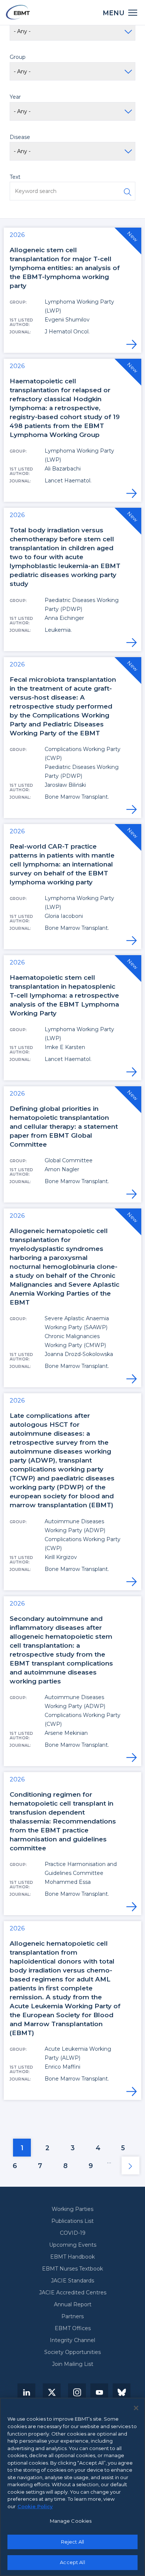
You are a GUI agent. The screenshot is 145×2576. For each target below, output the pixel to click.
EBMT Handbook (72, 2257)
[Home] (18, 12)
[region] (72, 2487)
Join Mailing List (73, 2364)
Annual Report (73, 2304)
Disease (20, 137)
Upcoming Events (73, 2245)
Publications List (72, 2221)
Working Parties (72, 2209)
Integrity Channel (72, 2340)
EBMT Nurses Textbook (72, 2269)
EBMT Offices (73, 2328)
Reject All (72, 2542)
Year (15, 97)
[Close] (136, 2408)
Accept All (72, 2562)
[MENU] (133, 12)
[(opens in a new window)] (26, 2392)
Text (15, 177)
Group (18, 57)
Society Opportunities (72, 2352)
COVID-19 (73, 2233)
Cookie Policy (35, 2506)
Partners (72, 2316)
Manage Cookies (71, 2521)
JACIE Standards (72, 2281)
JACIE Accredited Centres (73, 2293)
